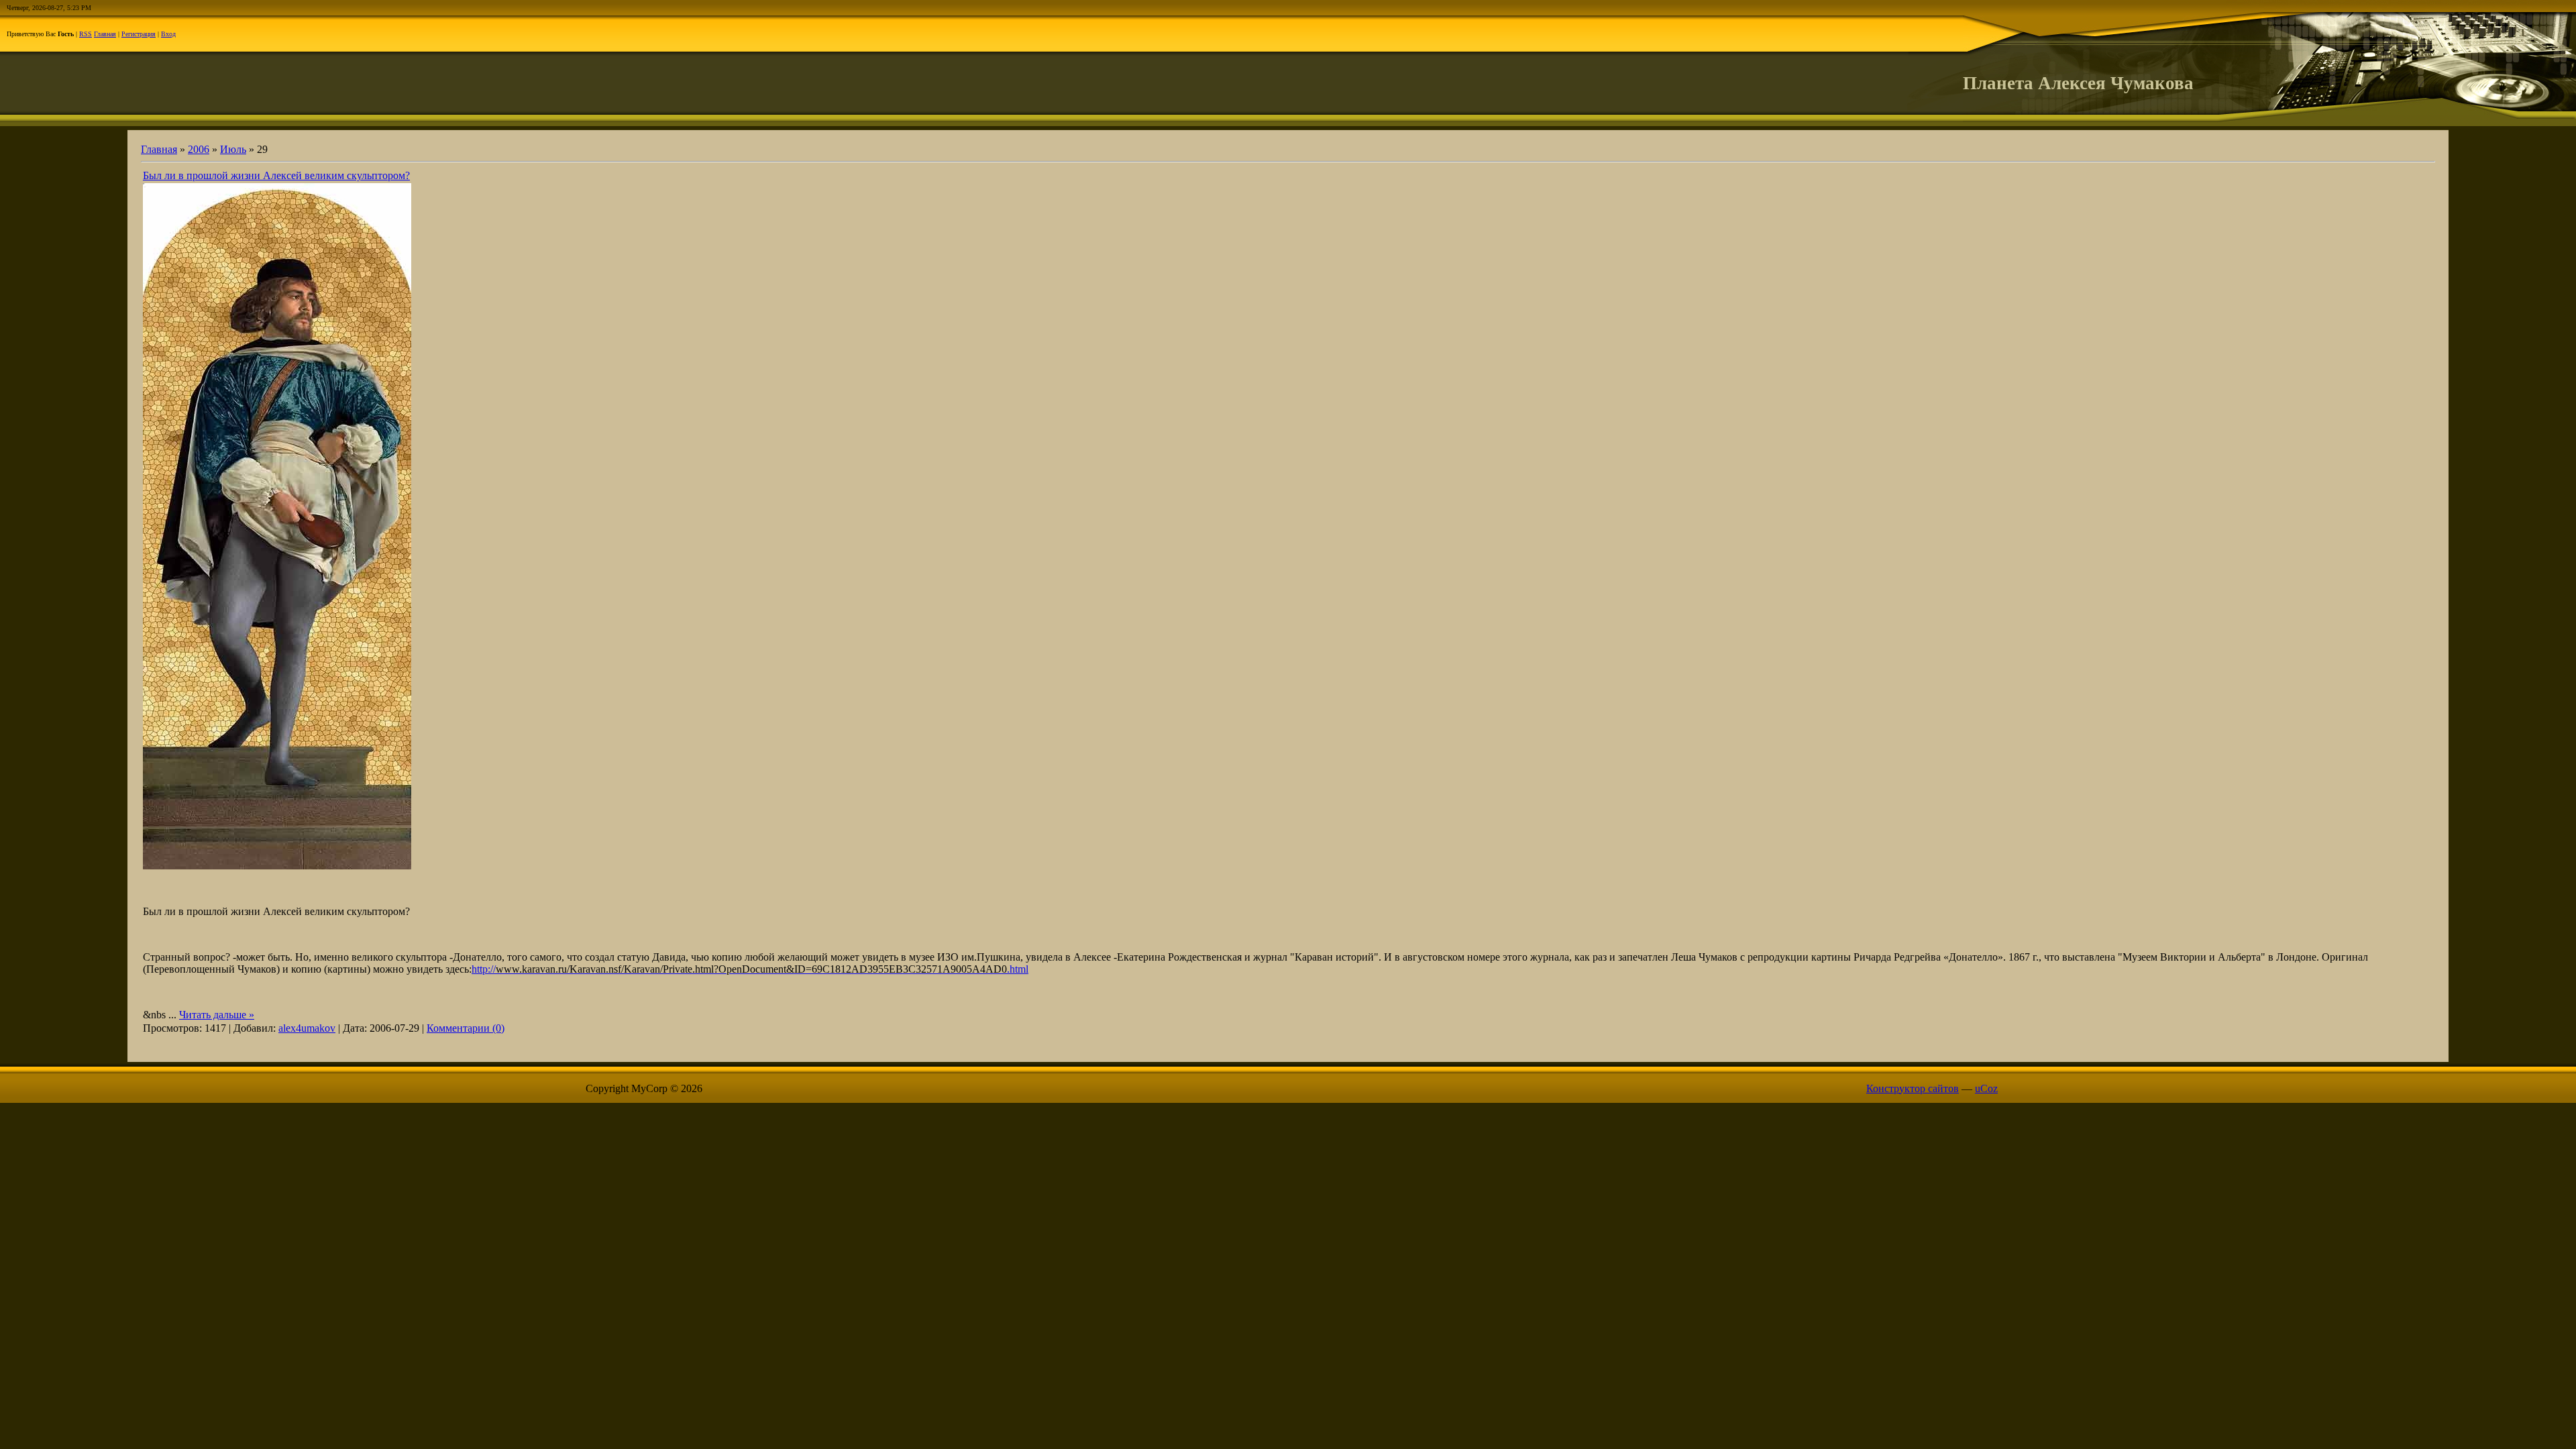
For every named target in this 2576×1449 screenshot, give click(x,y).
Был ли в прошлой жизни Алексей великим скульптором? (276, 175)
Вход (168, 34)
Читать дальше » (217, 1015)
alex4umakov (307, 1028)
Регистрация (139, 34)
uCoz (1986, 1088)
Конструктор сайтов (1913, 1088)
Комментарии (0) (466, 1028)
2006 (199, 149)
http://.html (750, 969)
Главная (105, 34)
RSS (86, 34)
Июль (233, 149)
